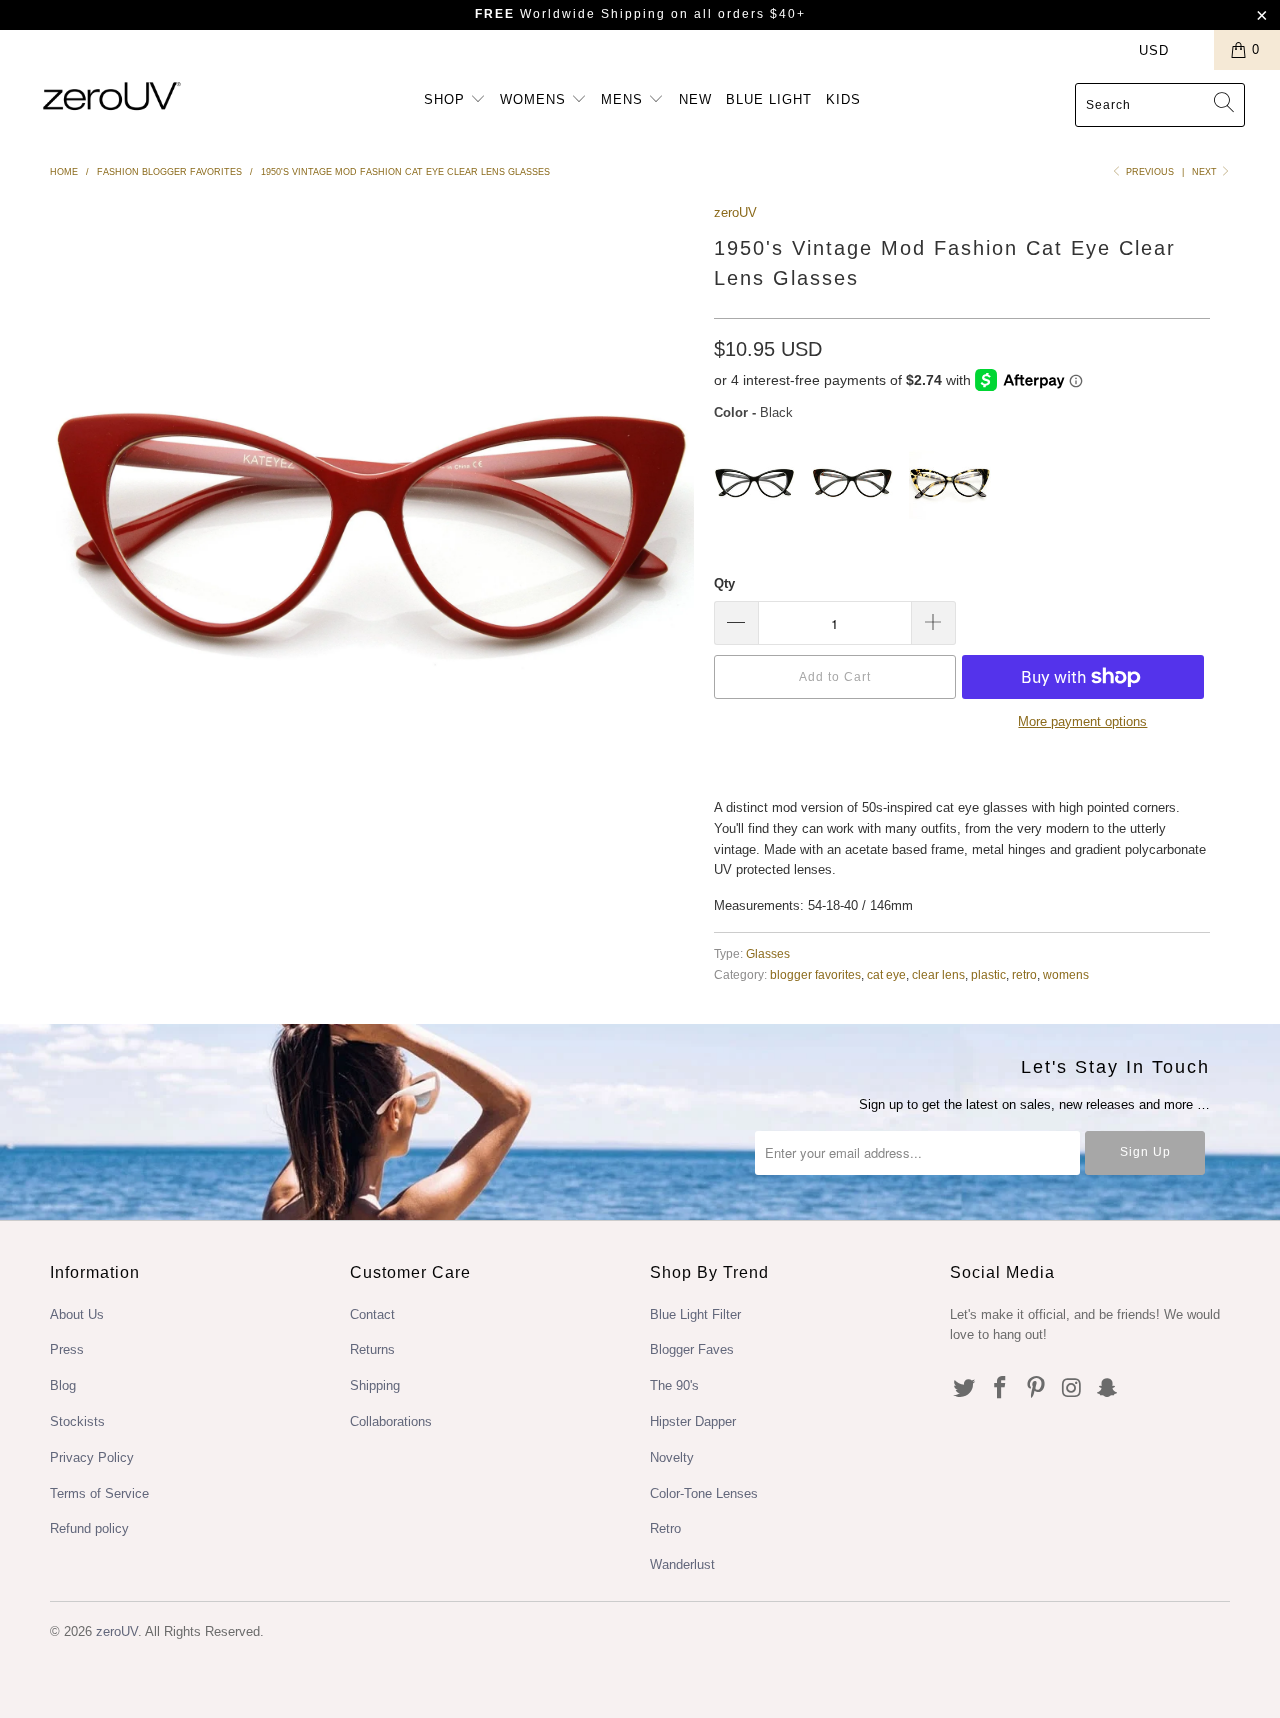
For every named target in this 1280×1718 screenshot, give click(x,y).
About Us (77, 1314)
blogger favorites (815, 974)
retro (1024, 974)
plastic (988, 974)
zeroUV (735, 212)
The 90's (674, 1385)
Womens (535, 99)
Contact (372, 1314)
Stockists (77, 1421)
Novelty (672, 1457)
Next (1206, 172)
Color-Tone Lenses (704, 1493)
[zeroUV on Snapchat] (1108, 1389)
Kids (843, 99)
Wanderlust (682, 1564)
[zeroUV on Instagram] (1072, 1389)
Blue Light (769, 99)
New (695, 99)
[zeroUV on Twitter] (965, 1389)
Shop (447, 99)
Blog (63, 1385)
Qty (724, 583)
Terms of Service (99, 1493)
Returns (372, 1349)
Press (67, 1349)
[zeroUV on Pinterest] (1036, 1389)
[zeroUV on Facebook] (1001, 1389)
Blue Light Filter (695, 1314)
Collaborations (391, 1421)
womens (1066, 974)
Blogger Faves (692, 1349)
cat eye (886, 974)
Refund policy (89, 1528)
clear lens (938, 974)
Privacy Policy (92, 1457)
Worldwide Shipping (570, 14)
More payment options (1082, 721)
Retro (665, 1528)
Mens (624, 99)
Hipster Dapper (693, 1421)
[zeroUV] (112, 95)
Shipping (375, 1385)
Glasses (768, 953)
